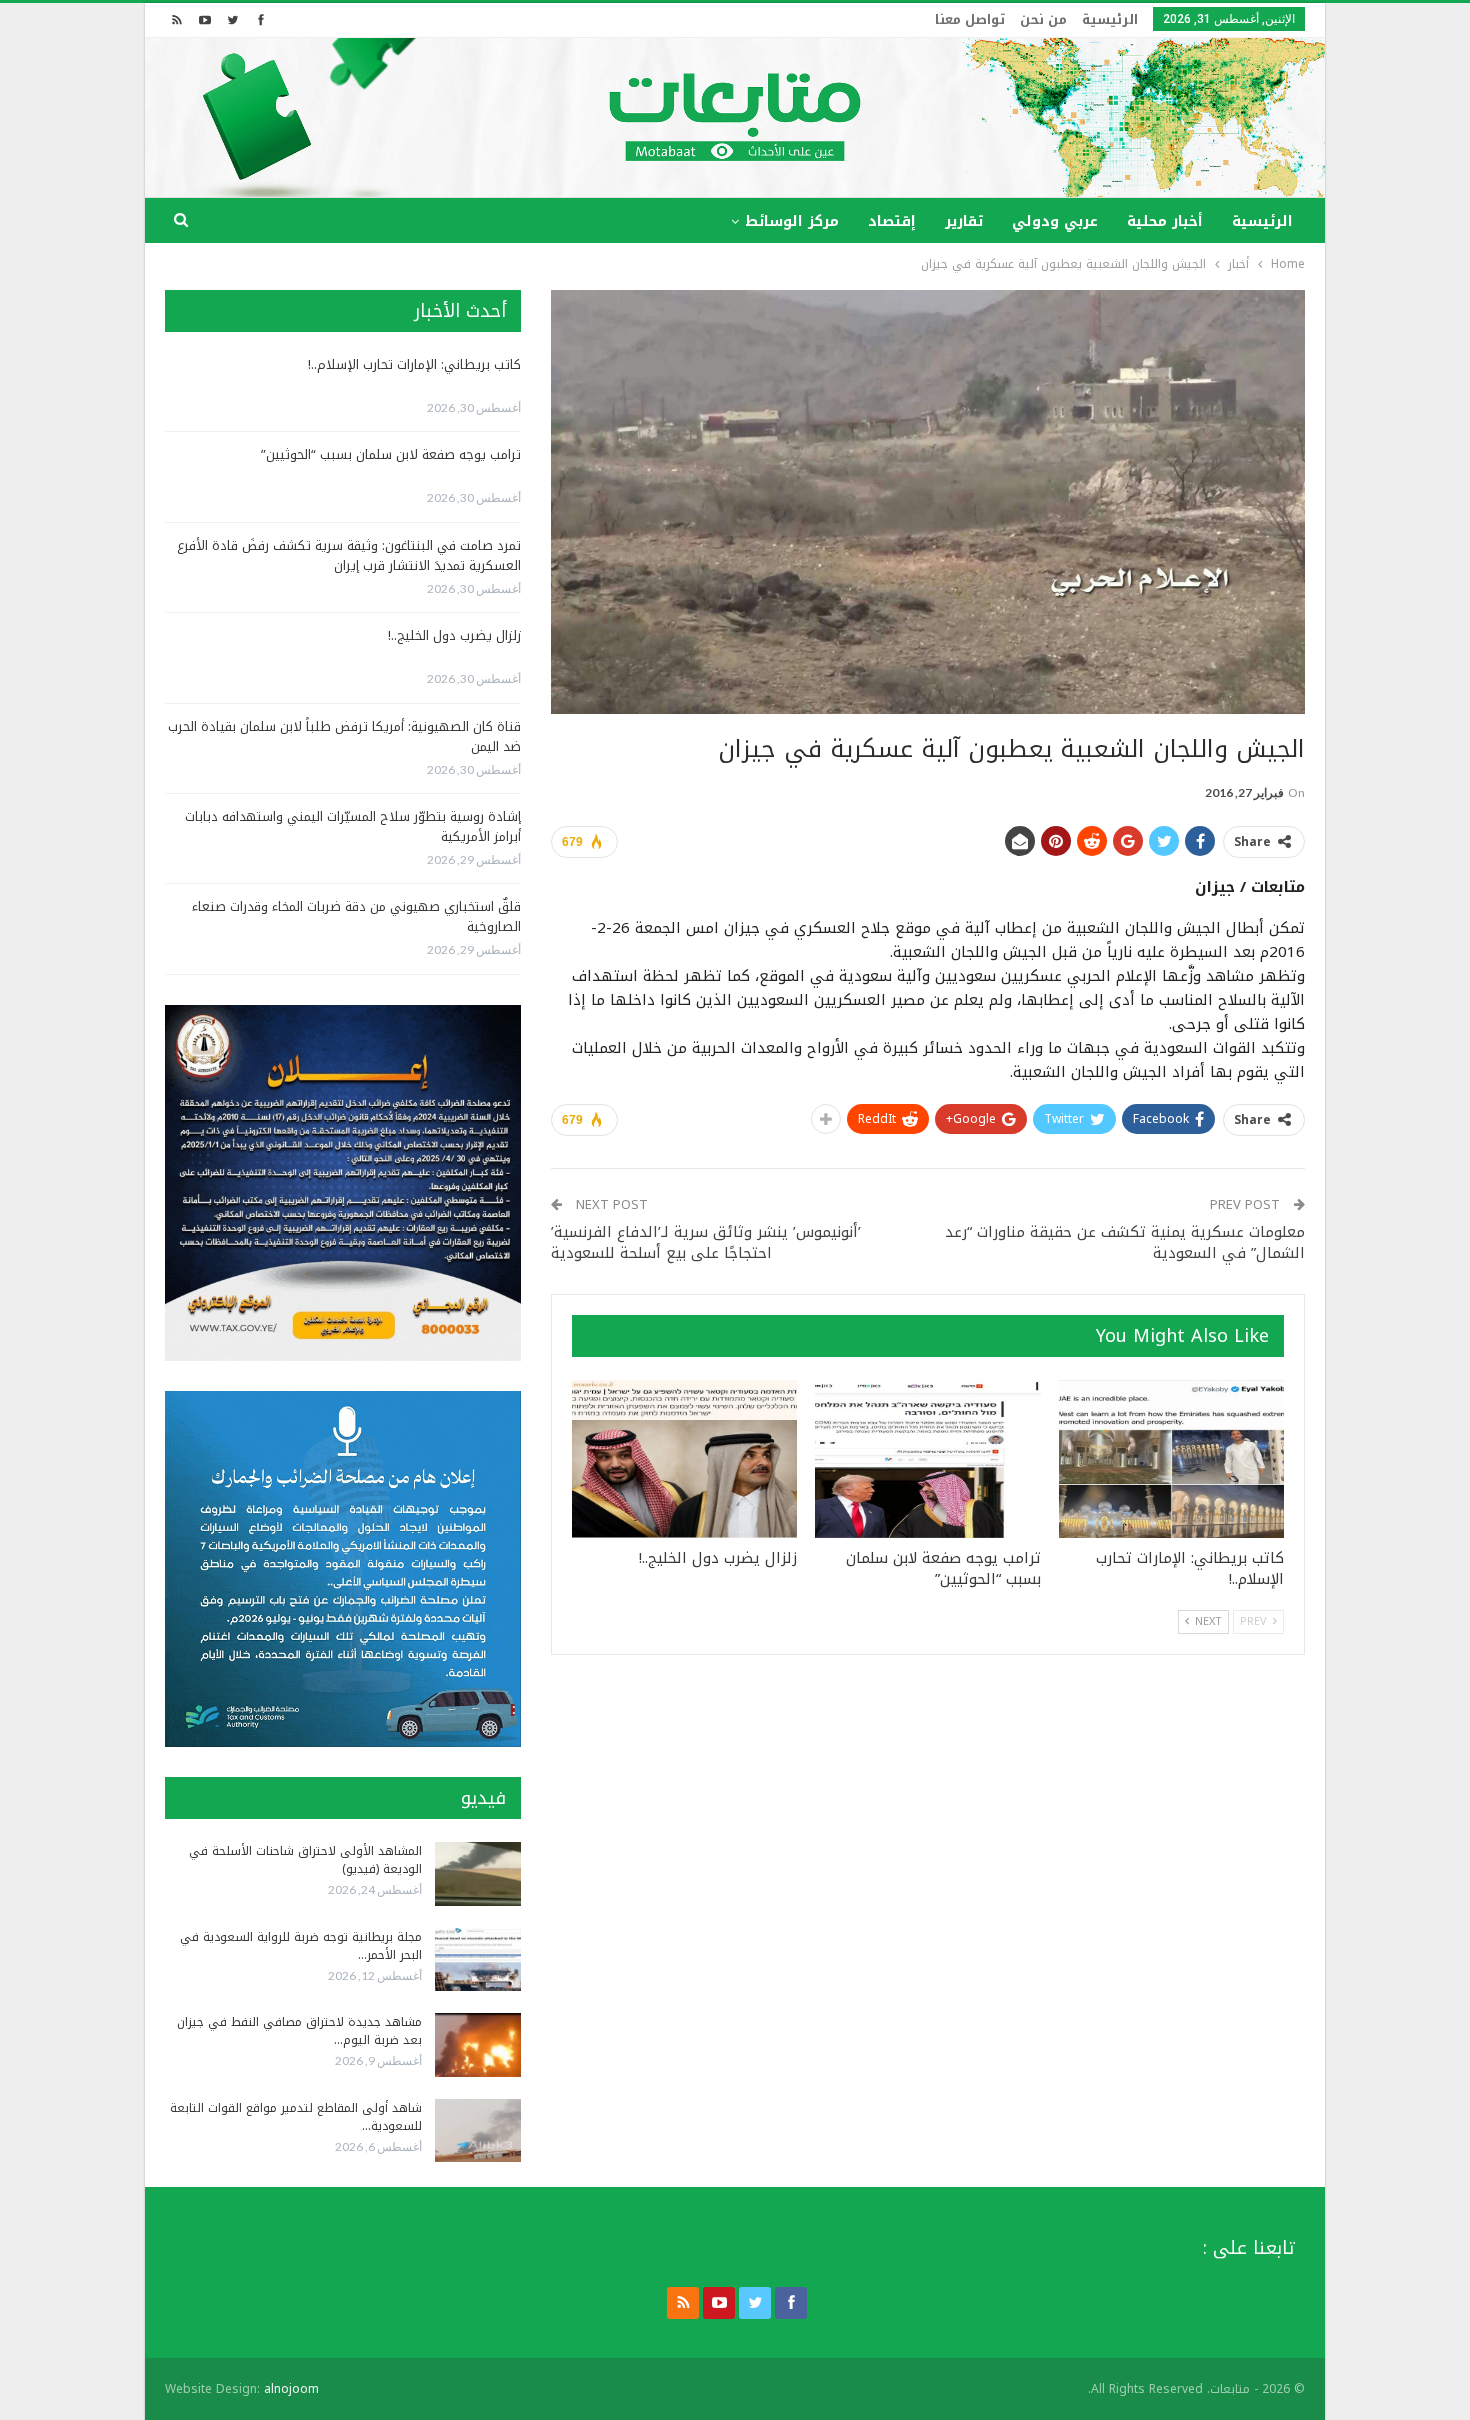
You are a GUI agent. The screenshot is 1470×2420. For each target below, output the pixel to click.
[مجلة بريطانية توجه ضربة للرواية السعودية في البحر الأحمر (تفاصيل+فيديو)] (478, 1960)
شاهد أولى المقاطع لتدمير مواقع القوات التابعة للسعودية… (296, 2117)
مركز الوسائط (792, 221)
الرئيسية (1110, 19)
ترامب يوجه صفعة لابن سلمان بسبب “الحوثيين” (391, 454)
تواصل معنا (970, 19)
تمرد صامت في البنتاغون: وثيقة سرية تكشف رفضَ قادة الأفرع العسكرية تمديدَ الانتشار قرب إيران (349, 555)
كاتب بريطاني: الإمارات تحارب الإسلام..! (414, 364)
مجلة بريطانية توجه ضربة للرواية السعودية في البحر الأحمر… (301, 1946)
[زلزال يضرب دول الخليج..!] (684, 1459)
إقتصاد (892, 221)
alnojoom (291, 2389)
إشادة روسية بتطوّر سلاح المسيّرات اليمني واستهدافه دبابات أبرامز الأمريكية (353, 826)
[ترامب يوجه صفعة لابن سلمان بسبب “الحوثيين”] (927, 1459)
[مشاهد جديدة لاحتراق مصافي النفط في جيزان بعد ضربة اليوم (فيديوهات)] (478, 2045)
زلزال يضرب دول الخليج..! (454, 635)
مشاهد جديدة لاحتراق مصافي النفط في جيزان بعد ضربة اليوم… (299, 2031)
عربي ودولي (1055, 221)
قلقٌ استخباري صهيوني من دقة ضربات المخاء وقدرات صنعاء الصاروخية (356, 916)
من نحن (1043, 19)
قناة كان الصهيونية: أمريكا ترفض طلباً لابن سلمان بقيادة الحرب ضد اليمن (344, 736)
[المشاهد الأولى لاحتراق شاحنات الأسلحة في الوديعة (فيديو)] (478, 1874)
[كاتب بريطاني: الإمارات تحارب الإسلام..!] (1171, 1459)
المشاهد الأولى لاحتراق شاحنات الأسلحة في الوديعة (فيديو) (305, 1860)
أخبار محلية (1165, 221)
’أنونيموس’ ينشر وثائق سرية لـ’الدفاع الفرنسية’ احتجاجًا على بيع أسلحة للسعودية (706, 1242)
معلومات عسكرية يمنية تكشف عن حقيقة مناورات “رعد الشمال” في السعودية (1125, 1242)
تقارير (964, 221)
